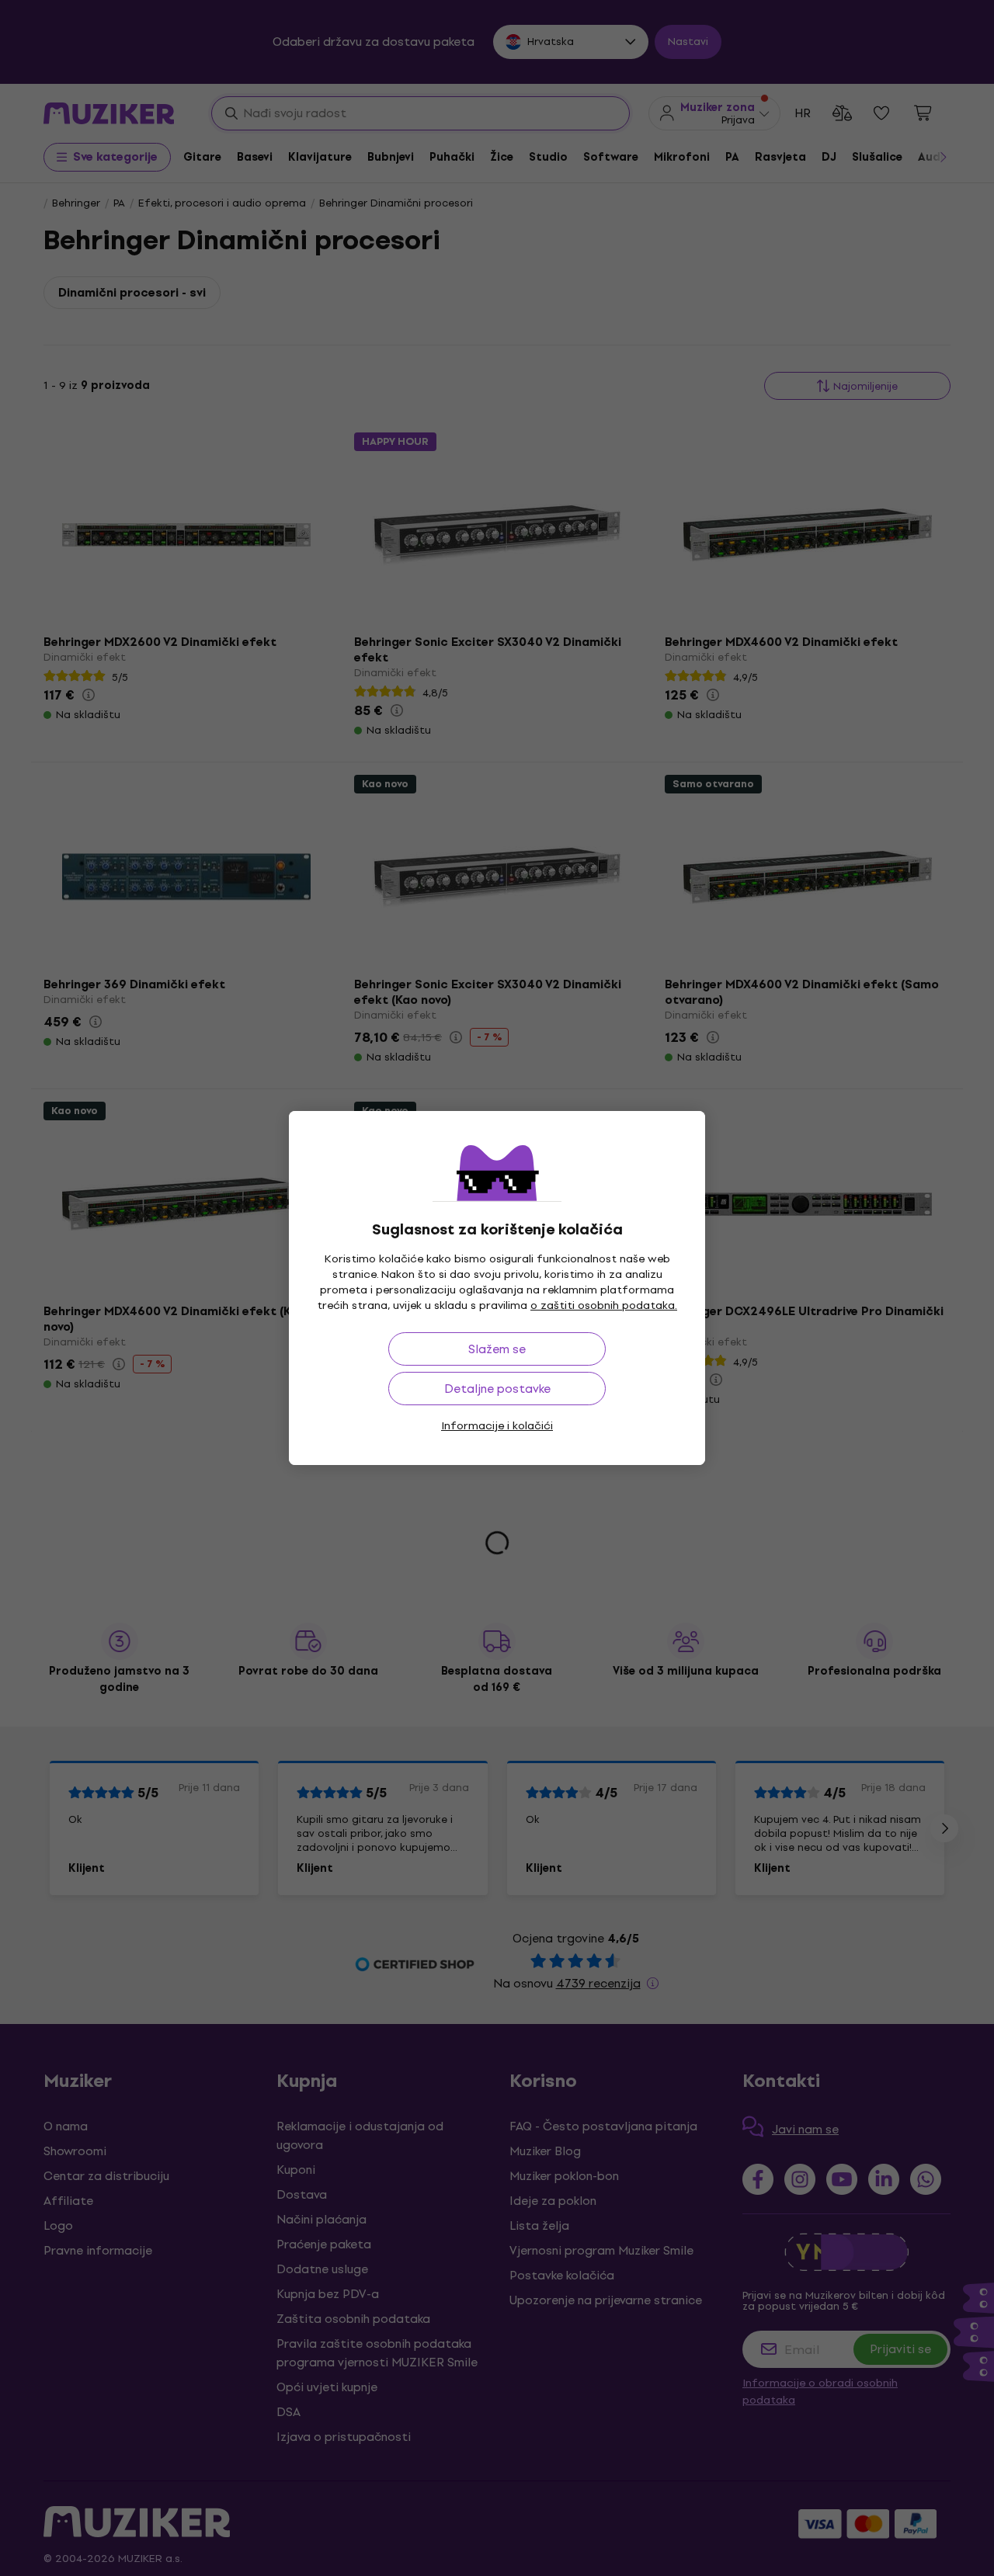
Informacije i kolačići (497, 1426)
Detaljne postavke (497, 1389)
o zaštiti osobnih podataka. (604, 1305)
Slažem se (497, 1349)
